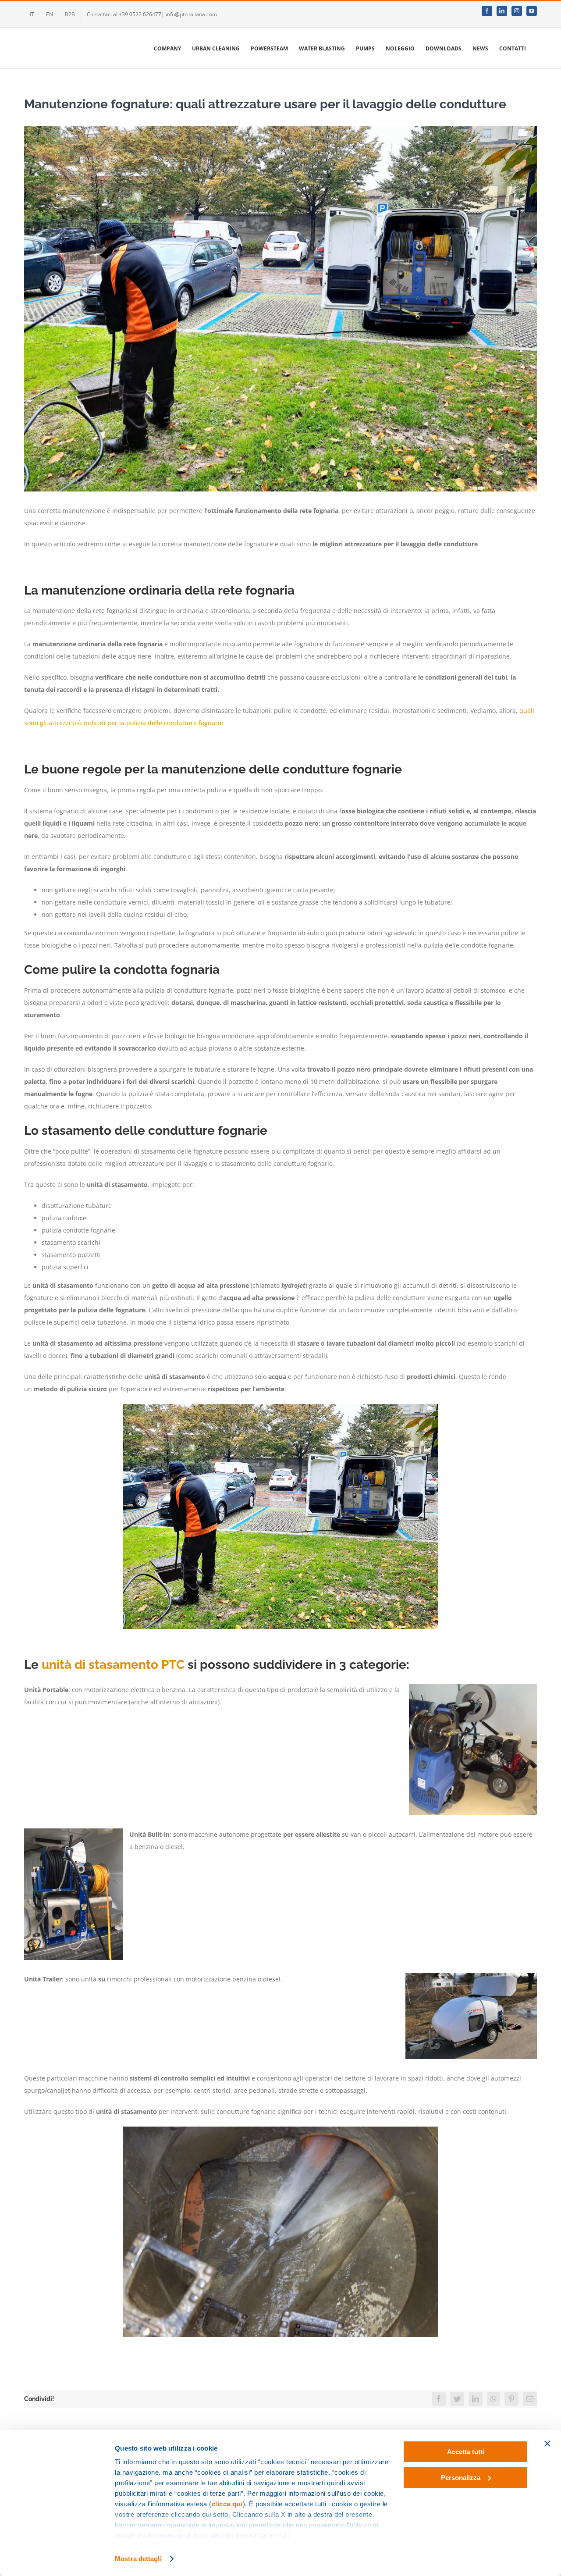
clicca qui (227, 2504)
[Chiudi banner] (547, 2444)
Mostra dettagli (138, 2559)
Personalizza (461, 2478)
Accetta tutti (466, 2452)
